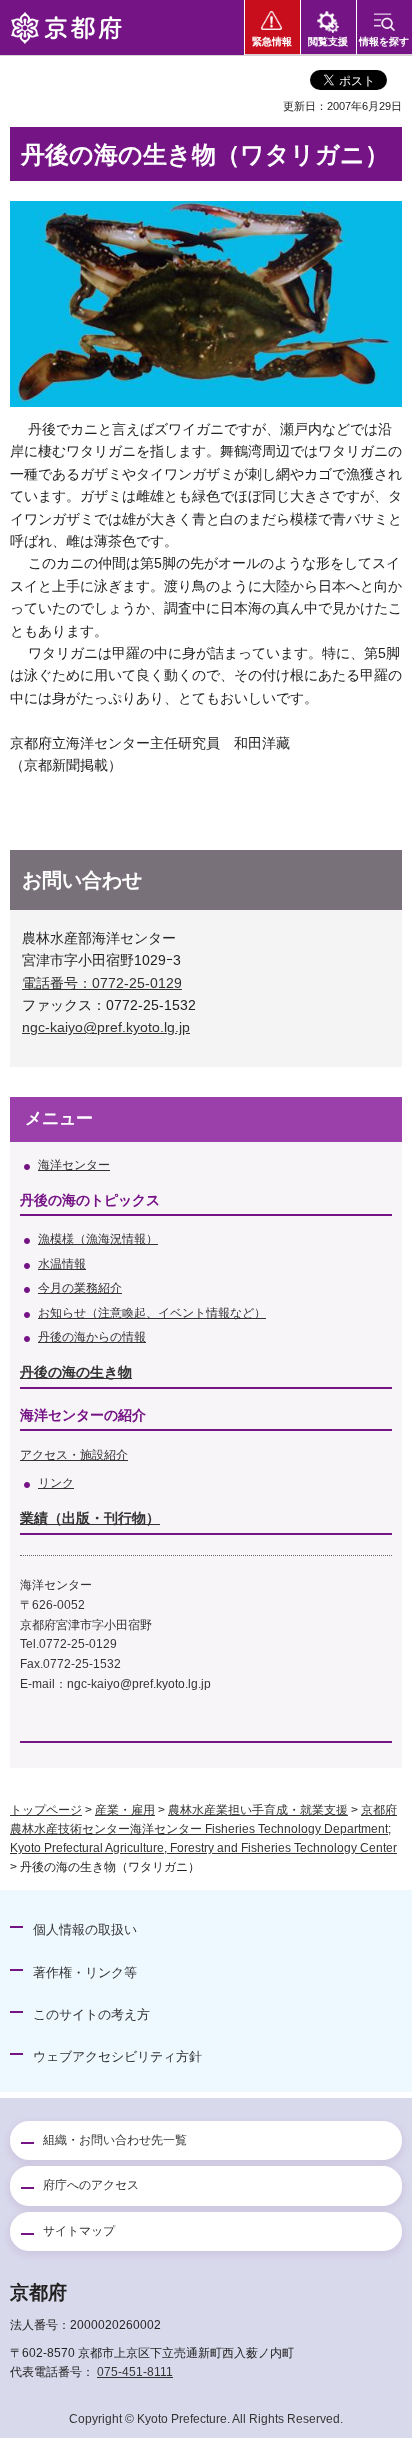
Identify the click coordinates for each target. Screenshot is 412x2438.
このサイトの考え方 (91, 2014)
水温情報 (62, 1264)
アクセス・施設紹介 (74, 1455)
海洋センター (74, 1165)
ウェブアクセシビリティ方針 (117, 2056)
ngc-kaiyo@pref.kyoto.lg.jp (106, 1027)
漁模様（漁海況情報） (98, 1239)
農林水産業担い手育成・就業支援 (258, 1810)
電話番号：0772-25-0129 (102, 983)
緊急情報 (272, 41)
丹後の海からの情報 (92, 1337)
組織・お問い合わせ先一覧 (115, 2140)
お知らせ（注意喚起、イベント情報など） (152, 1313)
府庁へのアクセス (91, 2185)
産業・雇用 (125, 1810)
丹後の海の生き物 (76, 1372)
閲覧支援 (328, 41)
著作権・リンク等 (85, 1972)
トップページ (46, 1810)
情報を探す (384, 41)
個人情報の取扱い (85, 1929)
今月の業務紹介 (80, 1288)
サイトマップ (79, 2231)
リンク (56, 1483)
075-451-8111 (135, 2372)
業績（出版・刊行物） (90, 1518)
